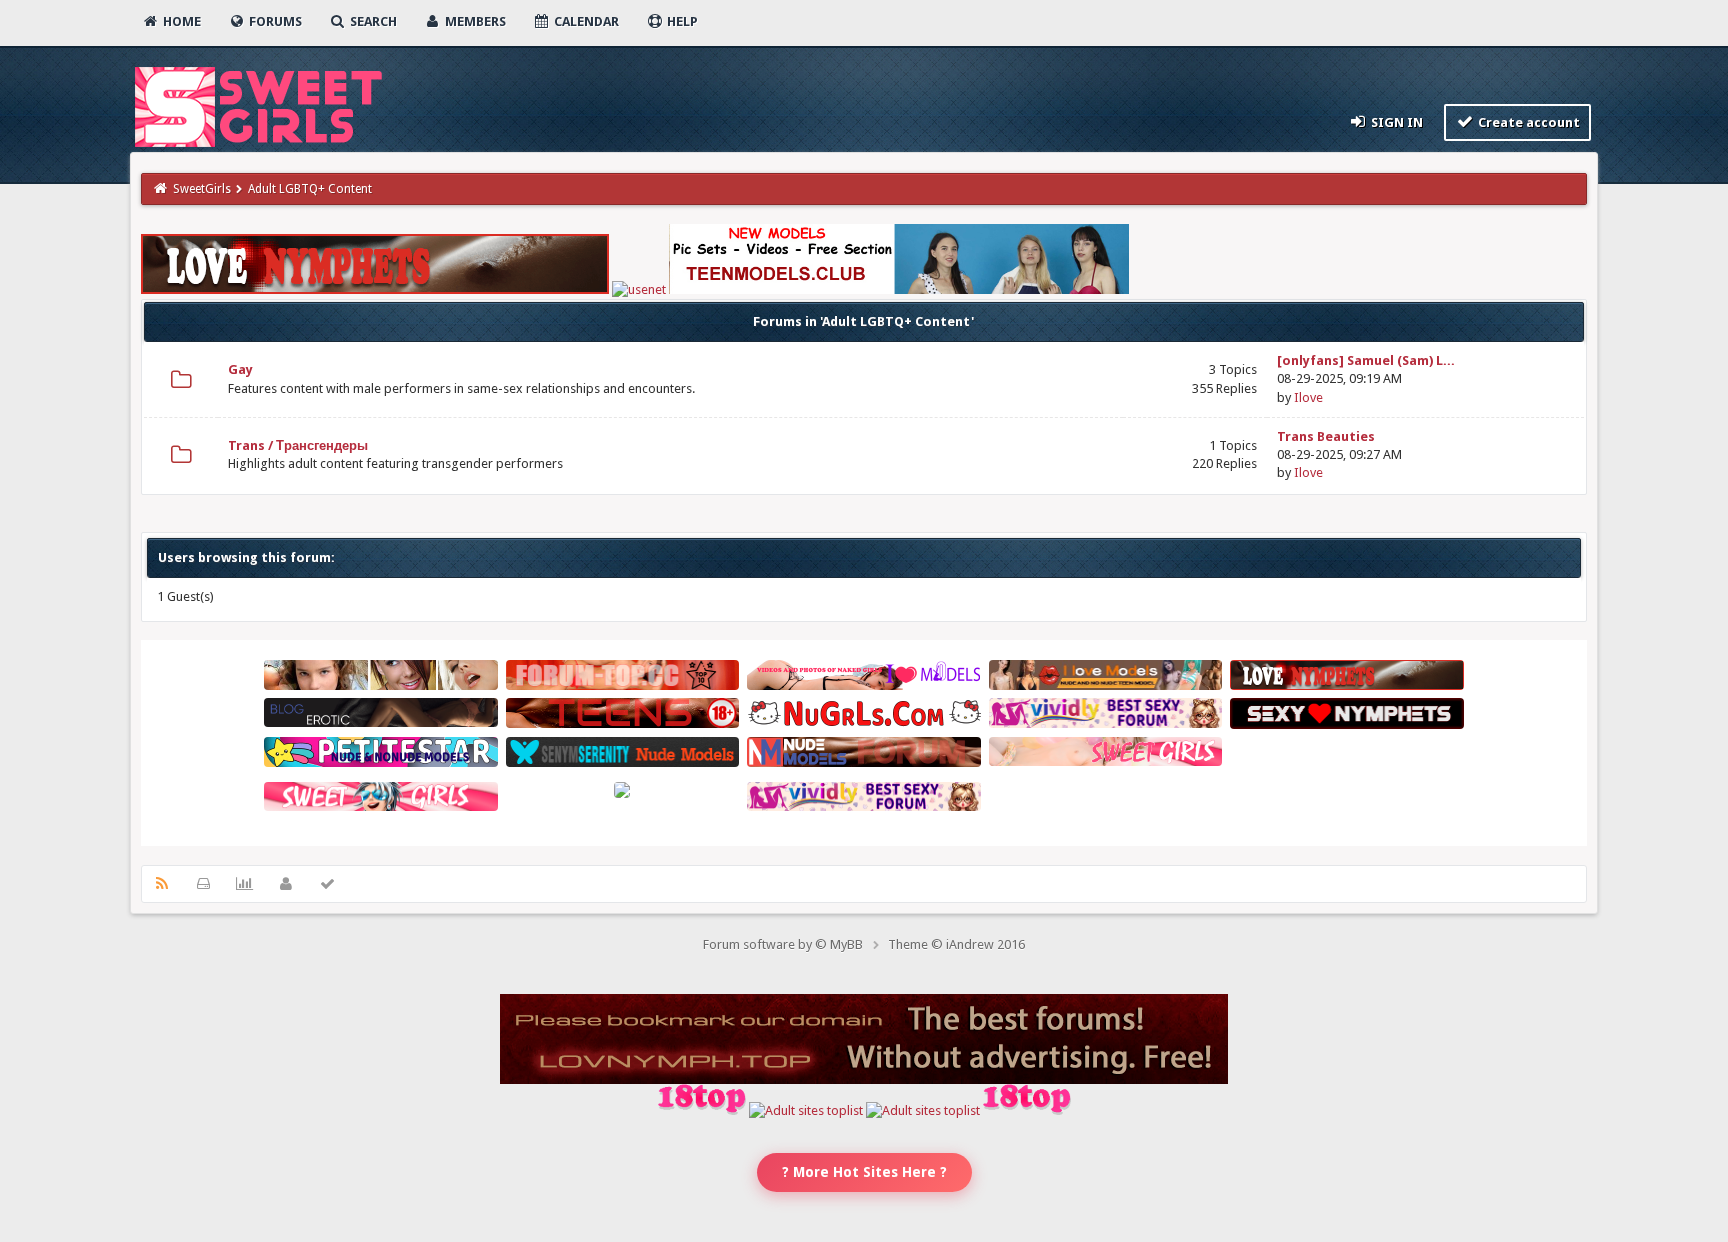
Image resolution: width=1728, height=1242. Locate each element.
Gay (240, 369)
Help (681, 21)
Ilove (1308, 397)
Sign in (1395, 122)
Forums (274, 21)
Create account (1527, 122)
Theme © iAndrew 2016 (956, 944)
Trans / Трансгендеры (298, 445)
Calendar (585, 21)
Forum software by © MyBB (783, 944)
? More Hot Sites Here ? (864, 1172)
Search (372, 21)
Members (474, 21)
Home (180, 21)
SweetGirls (202, 189)
